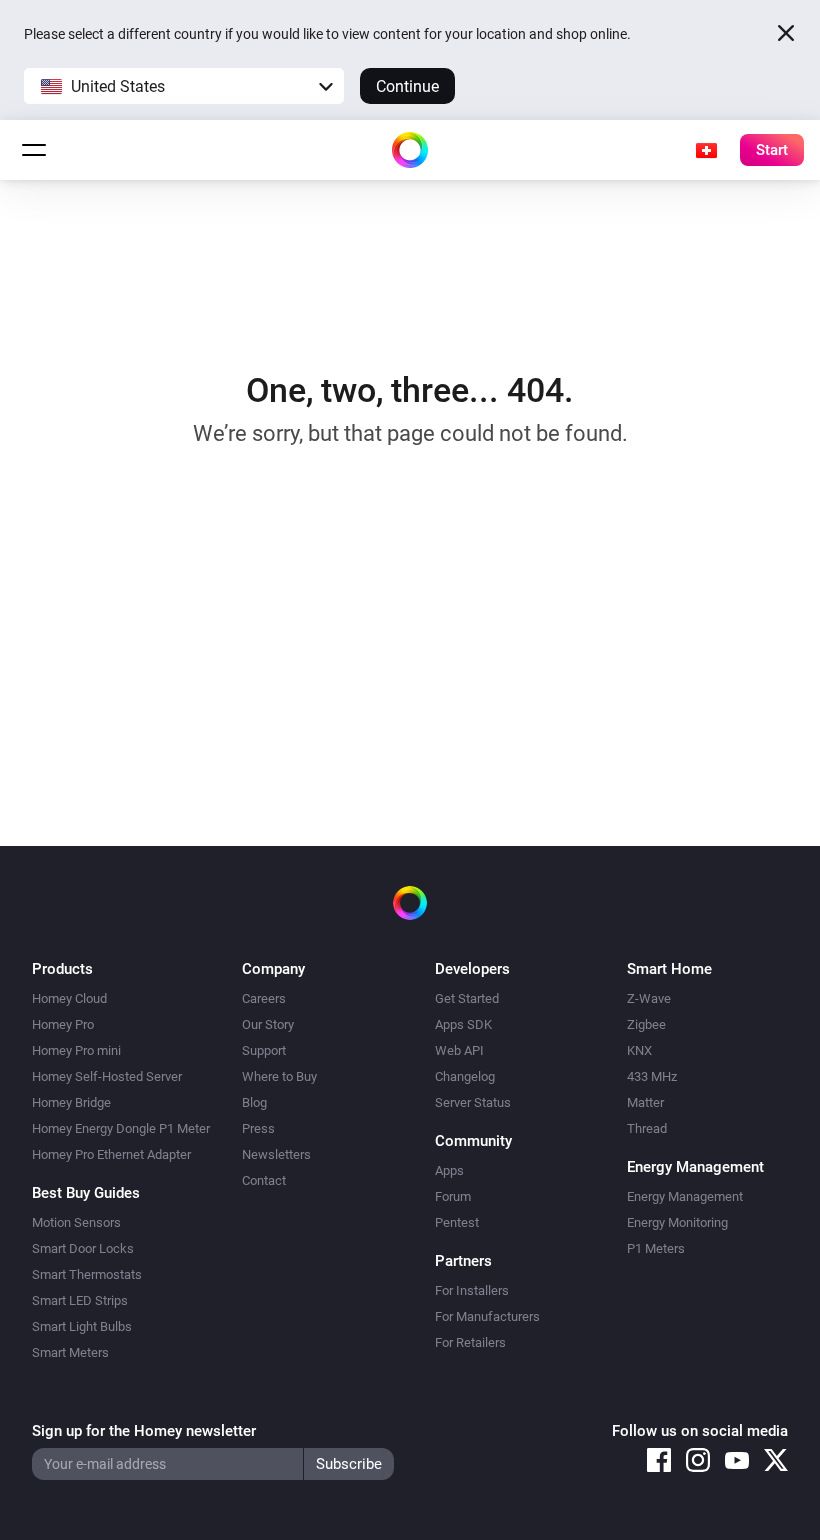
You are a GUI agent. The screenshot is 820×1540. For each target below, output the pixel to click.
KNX (639, 1050)
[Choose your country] (706, 150)
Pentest (457, 1222)
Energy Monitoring (677, 1222)
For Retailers (470, 1342)
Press (258, 1128)
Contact (264, 1180)
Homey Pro (63, 1024)
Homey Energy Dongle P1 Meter (121, 1128)
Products (62, 969)
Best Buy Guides (86, 1193)
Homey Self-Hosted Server (107, 1076)
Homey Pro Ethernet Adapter (111, 1154)
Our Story (268, 1024)
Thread (647, 1128)
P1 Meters (656, 1248)
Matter (645, 1102)
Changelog (465, 1076)
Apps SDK (463, 1024)
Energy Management (685, 1196)
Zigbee (646, 1024)
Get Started (467, 998)
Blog (254, 1102)
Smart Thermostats (87, 1274)
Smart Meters (70, 1352)
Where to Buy (279, 1076)
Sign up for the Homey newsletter (144, 1431)
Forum (453, 1196)
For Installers (472, 1290)
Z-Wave (649, 998)
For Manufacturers (487, 1316)
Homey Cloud (69, 998)
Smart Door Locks (83, 1248)
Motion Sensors (76, 1222)
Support (264, 1050)
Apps (449, 1170)
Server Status (473, 1102)
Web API (459, 1050)
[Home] (410, 150)
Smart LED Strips (80, 1300)
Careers (264, 998)
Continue (407, 86)
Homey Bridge (71, 1102)
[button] (184, 86)
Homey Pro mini (76, 1050)
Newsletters (276, 1154)
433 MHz (652, 1076)
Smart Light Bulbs (82, 1326)
